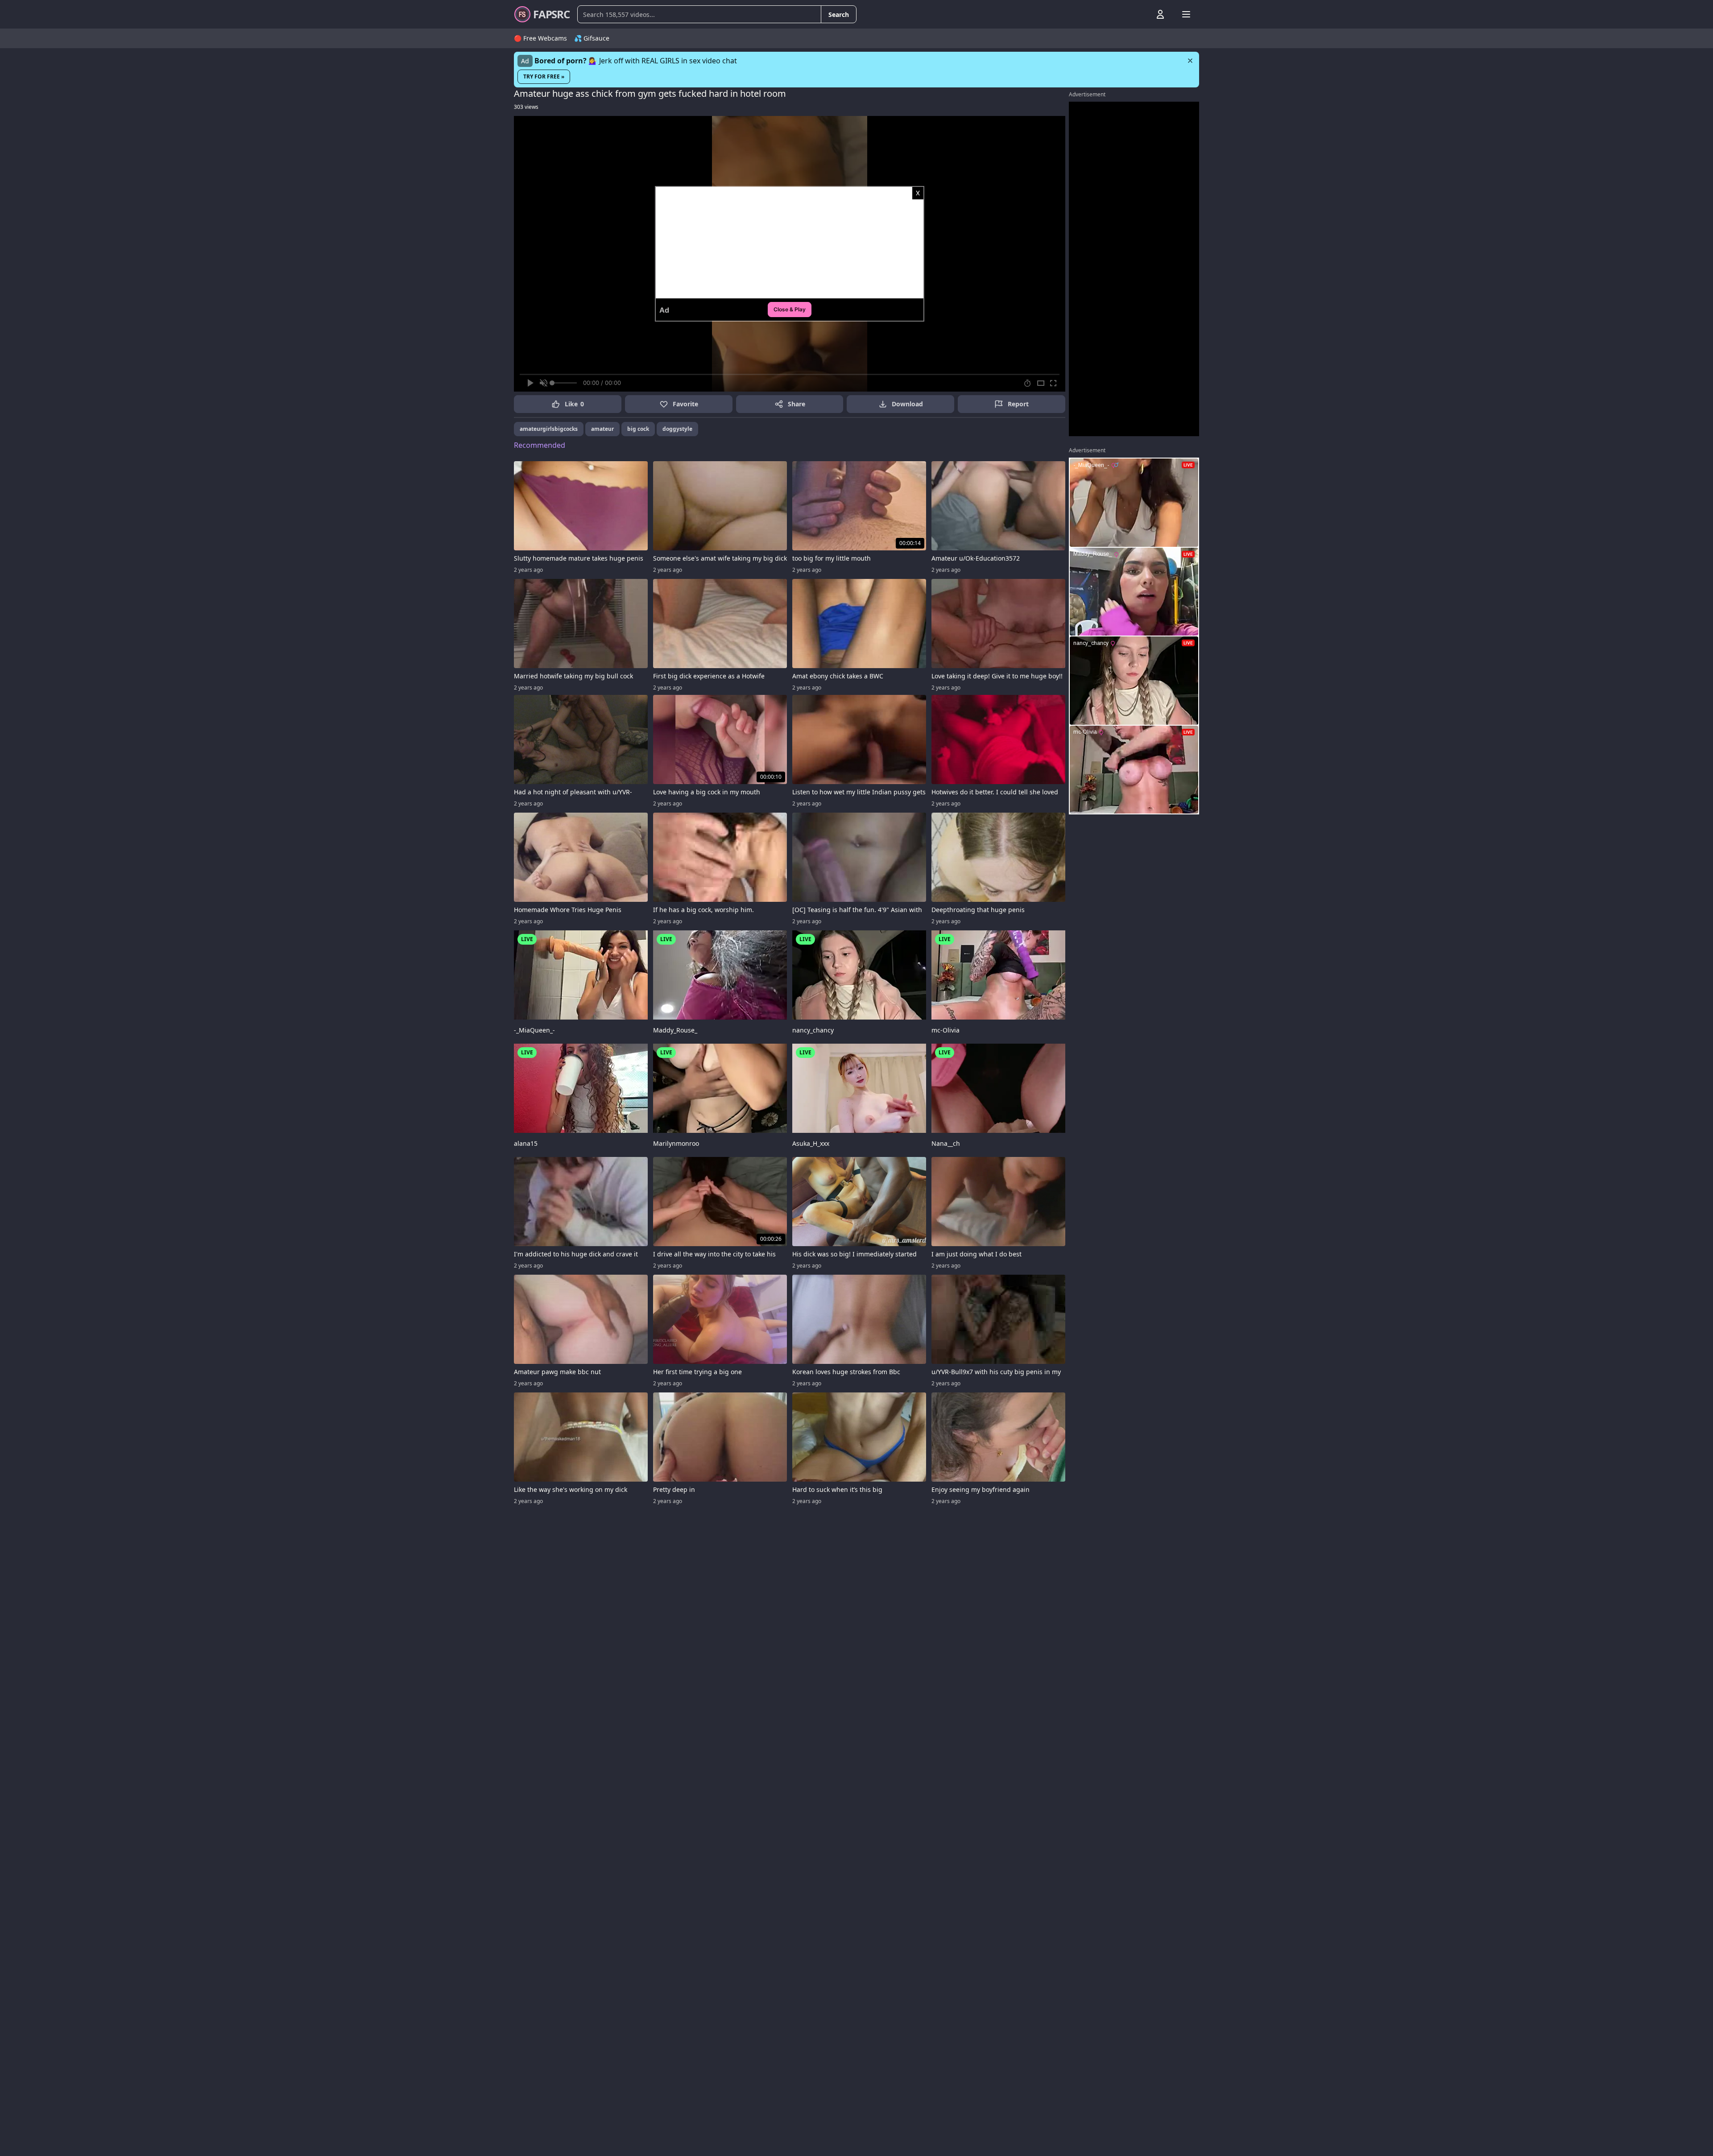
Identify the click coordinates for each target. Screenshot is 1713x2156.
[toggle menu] (1140, 14)
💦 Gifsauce (592, 38)
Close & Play (790, 309)
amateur (602, 429)
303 (526, 107)
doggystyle (677, 429)
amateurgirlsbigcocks (549, 429)
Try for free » (544, 76)
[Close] (1190, 61)
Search (839, 14)
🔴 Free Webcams (540, 38)
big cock (638, 429)
